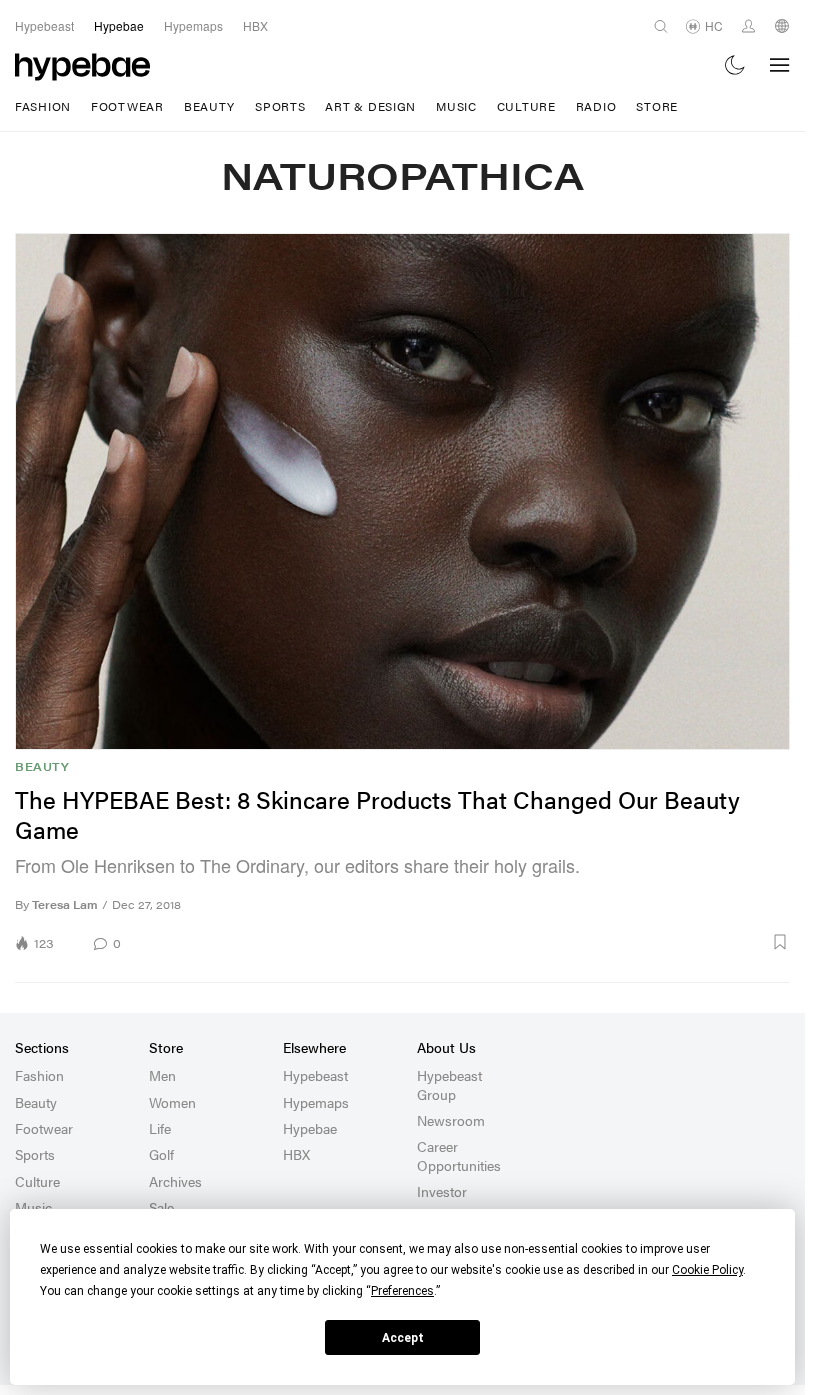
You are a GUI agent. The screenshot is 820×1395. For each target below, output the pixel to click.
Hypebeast (315, 1075)
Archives (175, 1181)
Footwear (127, 106)
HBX (296, 1154)
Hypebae (310, 1128)
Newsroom (451, 1120)
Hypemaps (316, 1102)
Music (456, 106)
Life (160, 1128)
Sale (161, 1207)
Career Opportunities (459, 1155)
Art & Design (370, 106)
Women (172, 1102)
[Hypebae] (82, 65)
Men (162, 1075)
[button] (462, 942)
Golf (161, 1154)
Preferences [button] (402, 1291)
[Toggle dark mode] (735, 65)
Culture (526, 106)
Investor (442, 1191)
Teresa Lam (65, 904)
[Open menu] (780, 65)
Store (657, 106)
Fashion (43, 106)
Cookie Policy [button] (707, 1270)
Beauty (209, 106)
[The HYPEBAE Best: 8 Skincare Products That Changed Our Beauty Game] (402, 491)
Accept (403, 1338)
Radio (596, 106)
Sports (280, 106)
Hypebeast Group (449, 1084)
